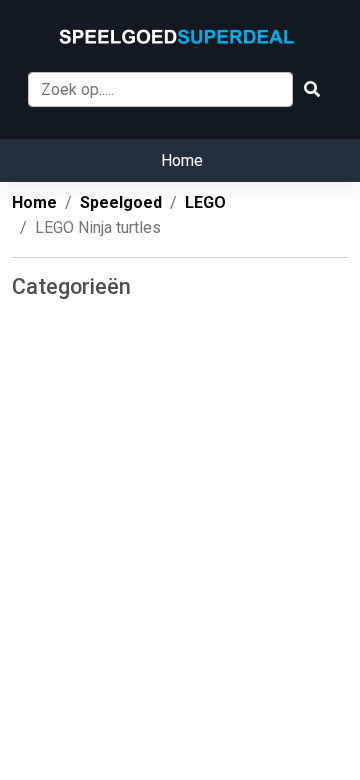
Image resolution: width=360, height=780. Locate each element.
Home (182, 160)
